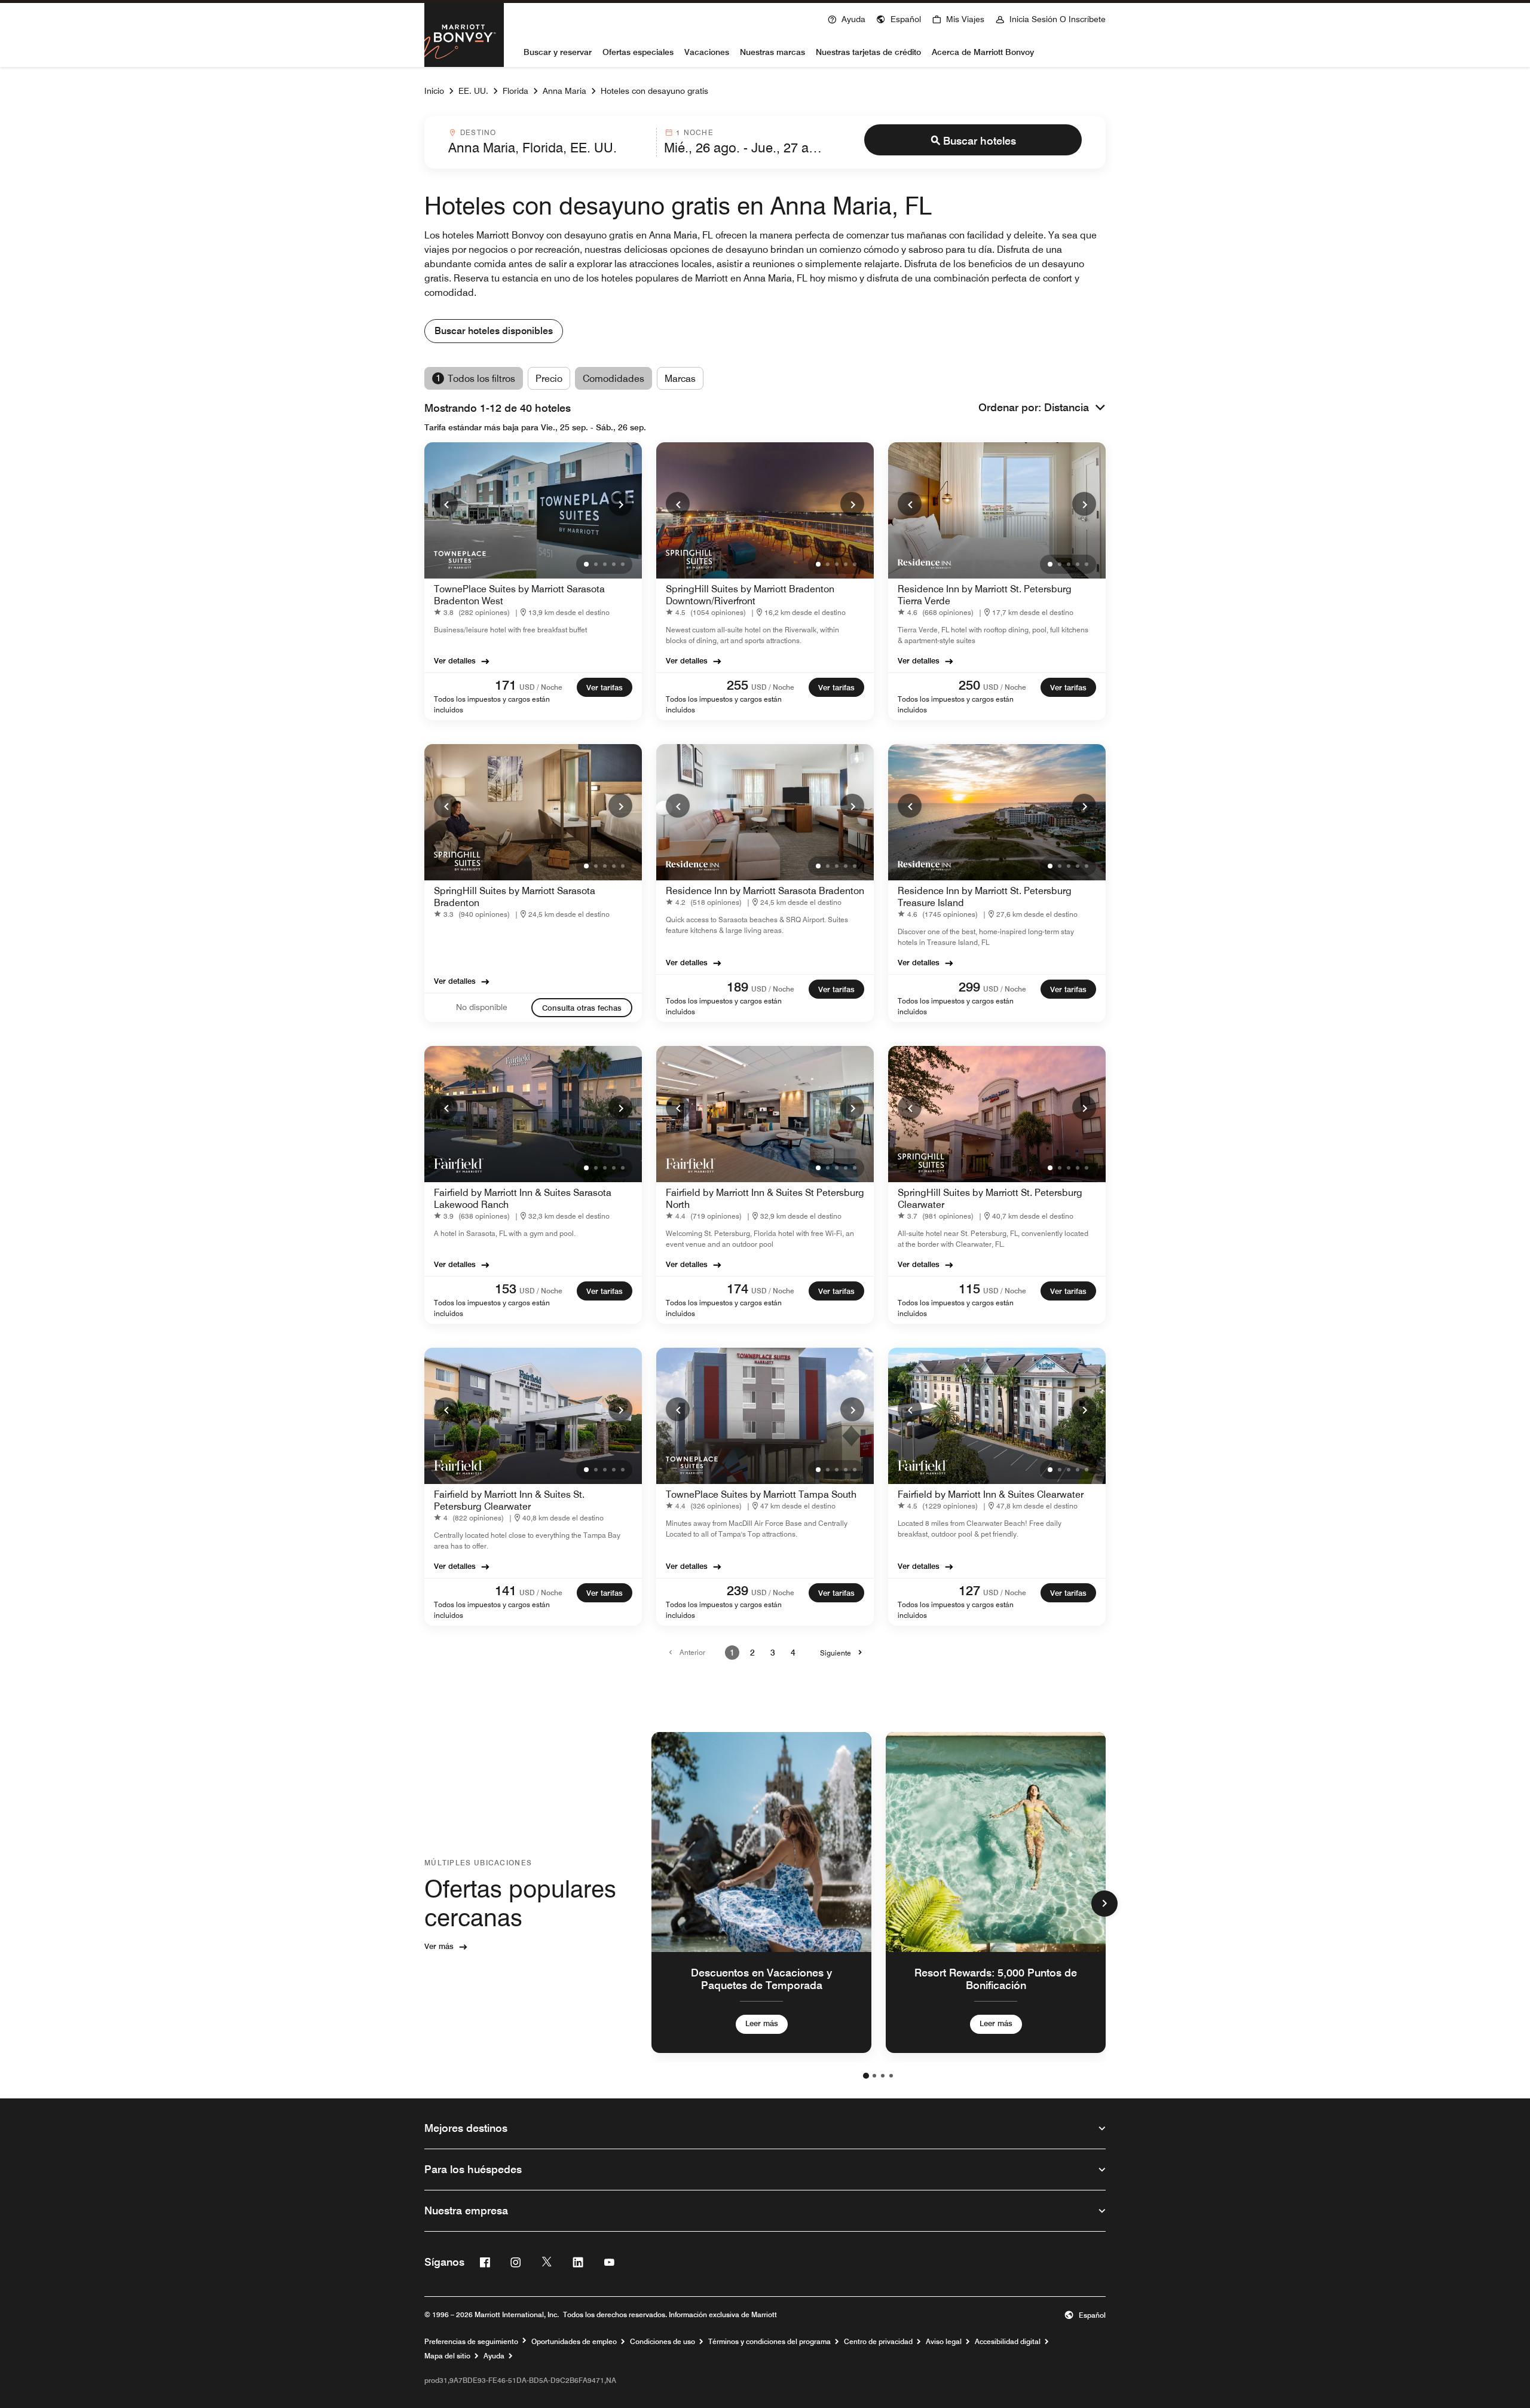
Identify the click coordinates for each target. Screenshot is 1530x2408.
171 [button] (506, 685)
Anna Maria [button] (564, 91)
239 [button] (738, 1590)
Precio (549, 379)
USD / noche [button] (541, 687)
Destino (478, 132)
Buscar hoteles (980, 141)
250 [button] (969, 685)
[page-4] (891, 2076)
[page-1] (866, 2076)
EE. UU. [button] (473, 91)
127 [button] (969, 1590)
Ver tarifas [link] (605, 687)
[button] (899, 18)
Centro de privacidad (878, 2342)
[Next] (620, 504)
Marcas (680, 379)
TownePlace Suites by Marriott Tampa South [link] (761, 1494)
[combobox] (549, 142)
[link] (474, 612)
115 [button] (969, 1289)
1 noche (694, 132)
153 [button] (506, 1289)
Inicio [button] (434, 91)
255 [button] (738, 685)
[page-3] (883, 2076)
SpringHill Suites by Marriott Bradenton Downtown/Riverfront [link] (750, 595)
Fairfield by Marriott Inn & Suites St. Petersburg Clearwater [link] (509, 1500)
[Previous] (446, 504)
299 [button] (969, 987)
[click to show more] (1104, 1904)
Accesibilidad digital (1008, 2342)
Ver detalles (455, 660)
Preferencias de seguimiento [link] (471, 2342)
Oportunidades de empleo (574, 2342)
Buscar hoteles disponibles (494, 331)
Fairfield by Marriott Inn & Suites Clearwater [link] (991, 1494)
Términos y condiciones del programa (769, 2342)
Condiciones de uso (663, 2342)
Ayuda (494, 2356)
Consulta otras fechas (582, 1008)
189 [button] (738, 987)
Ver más (439, 1946)
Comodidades (613, 379)
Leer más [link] (762, 2023)
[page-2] (874, 2076)
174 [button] (738, 1289)
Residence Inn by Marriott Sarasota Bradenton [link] (765, 891)
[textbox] (549, 148)
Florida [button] (515, 91)
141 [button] (506, 1590)
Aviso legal (944, 2342)
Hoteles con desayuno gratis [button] (654, 91)
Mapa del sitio (447, 2356)
